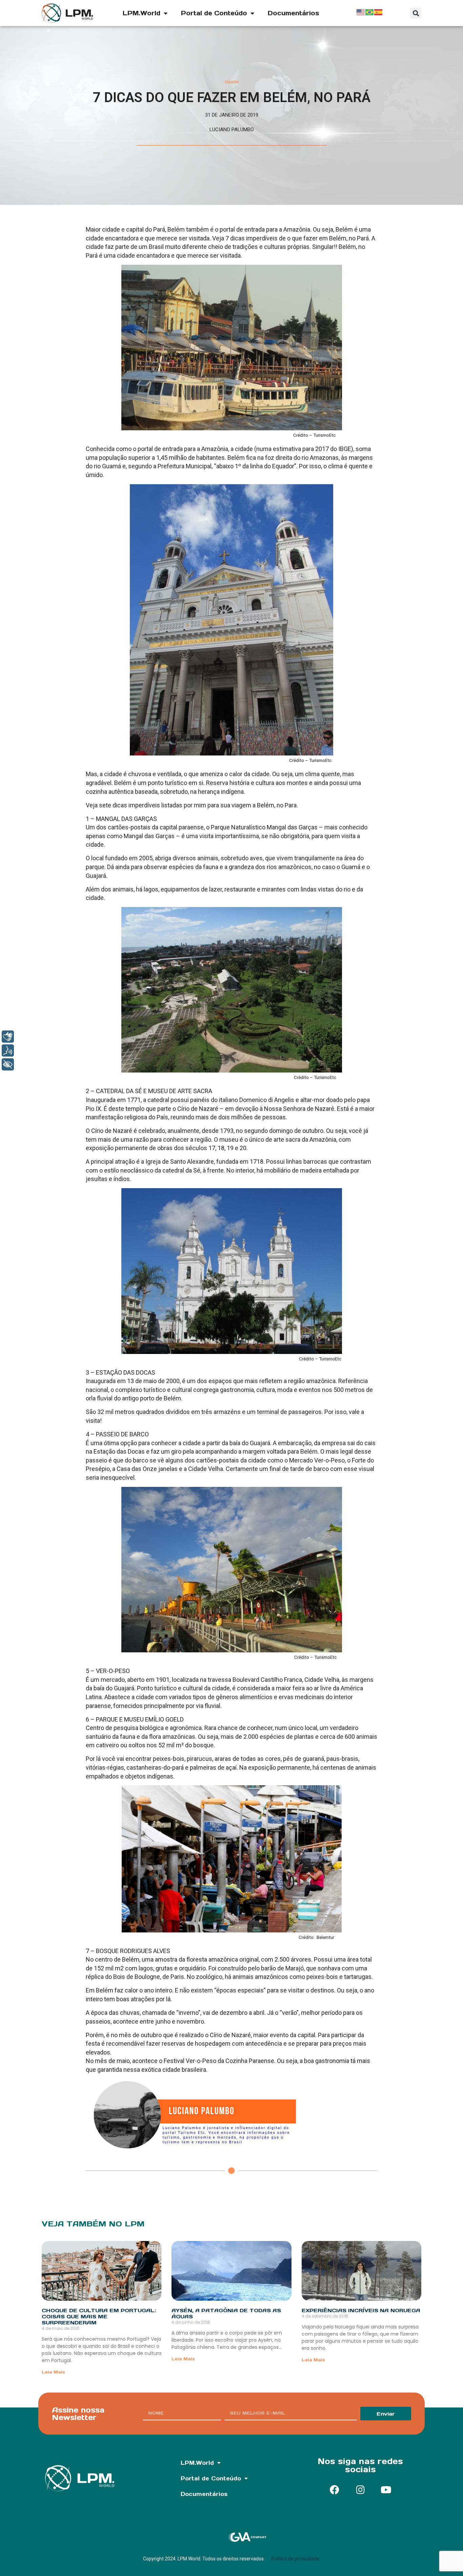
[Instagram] (360, 2490)
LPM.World (142, 13)
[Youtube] (386, 2490)
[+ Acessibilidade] (8, 1064)
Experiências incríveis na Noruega (361, 2310)
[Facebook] (335, 2490)
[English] (361, 12)
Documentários (294, 13)
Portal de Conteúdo (214, 13)
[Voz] (8, 1050)
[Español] (379, 12)
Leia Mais (53, 2372)
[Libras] (8, 1037)
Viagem (232, 82)
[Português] (370, 12)
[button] (416, 13)
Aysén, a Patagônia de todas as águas (226, 2313)
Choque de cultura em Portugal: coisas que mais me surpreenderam (99, 2316)
